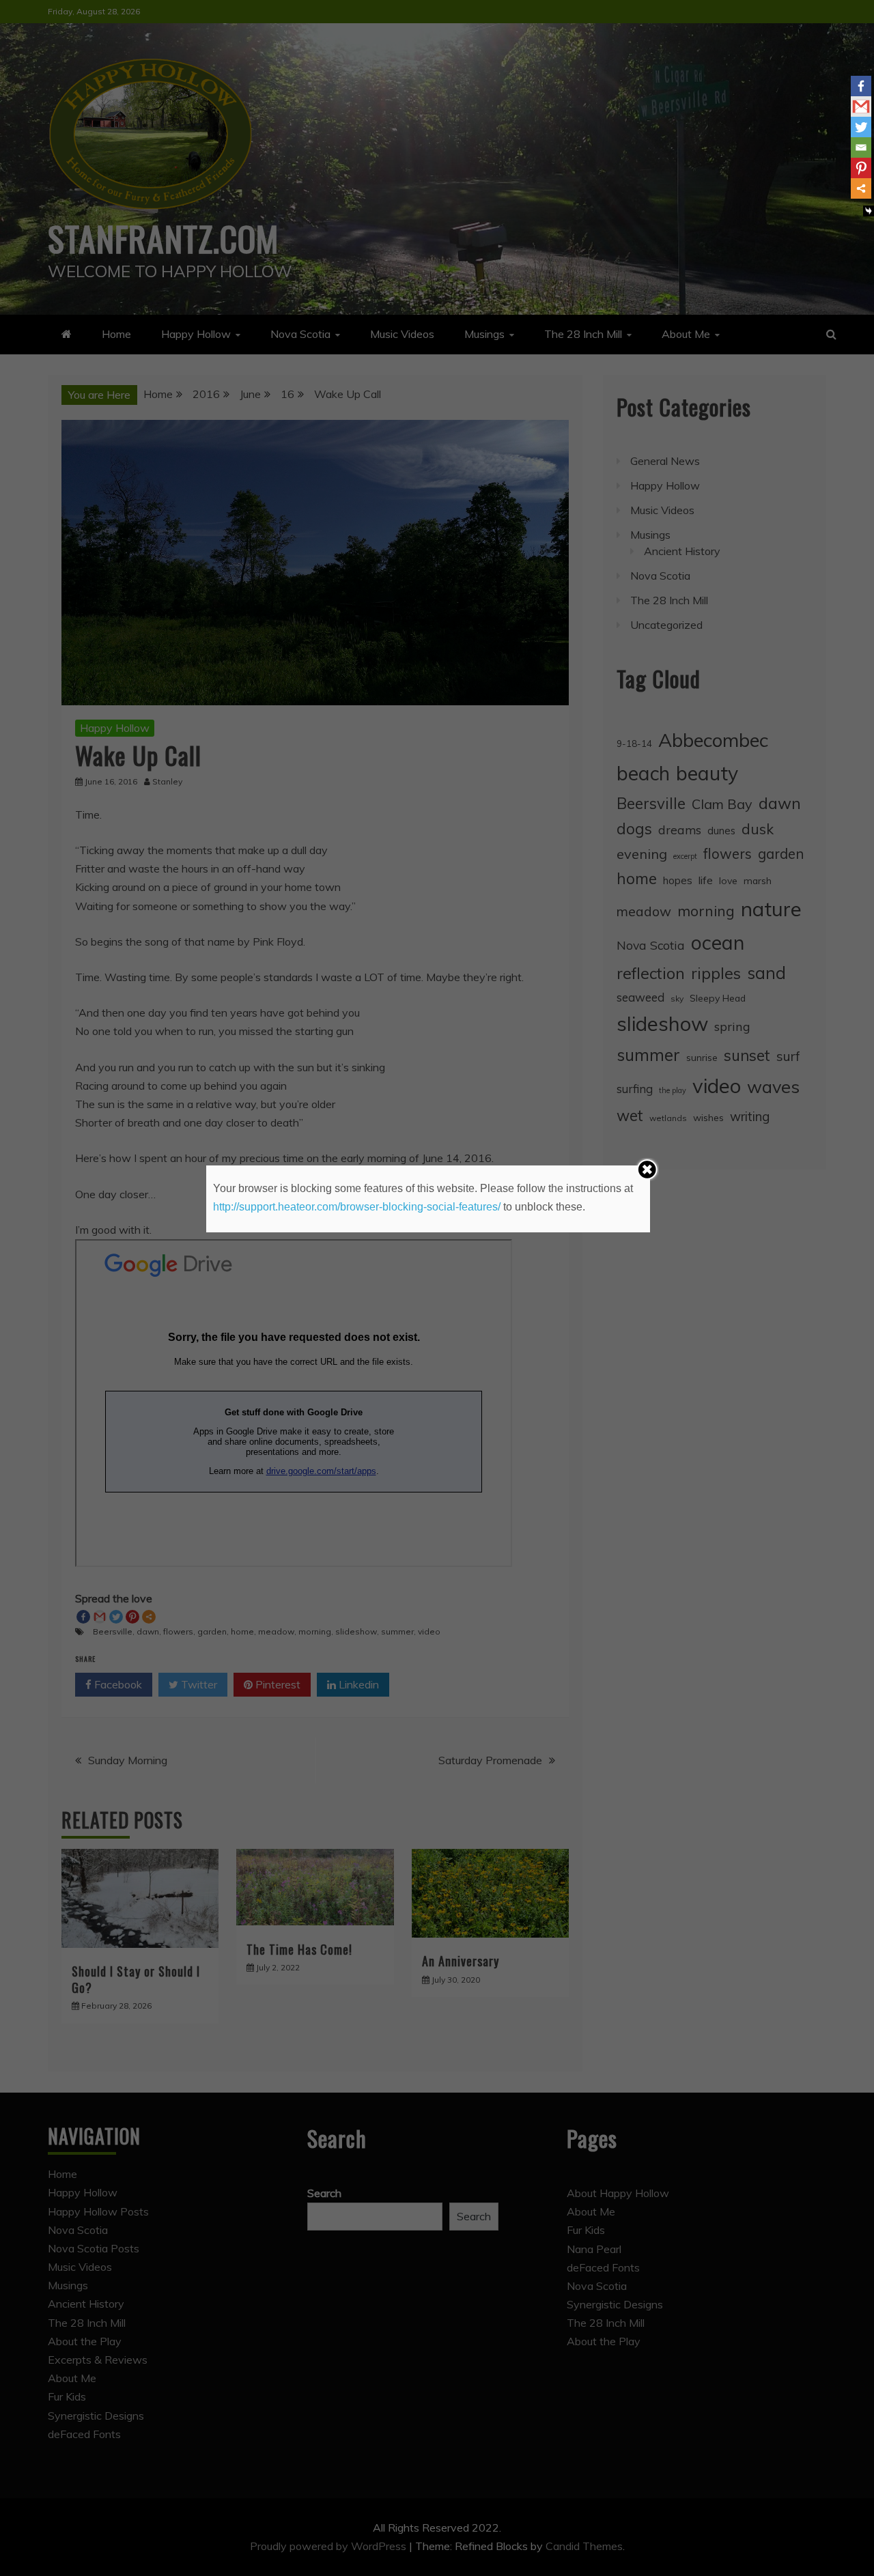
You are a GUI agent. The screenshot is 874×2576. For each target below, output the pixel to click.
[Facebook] (861, 86)
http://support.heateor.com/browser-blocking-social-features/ (357, 1207)
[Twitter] (861, 127)
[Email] (861, 147)
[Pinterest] (861, 168)
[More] (861, 188)
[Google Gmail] (861, 107)
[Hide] (869, 211)
